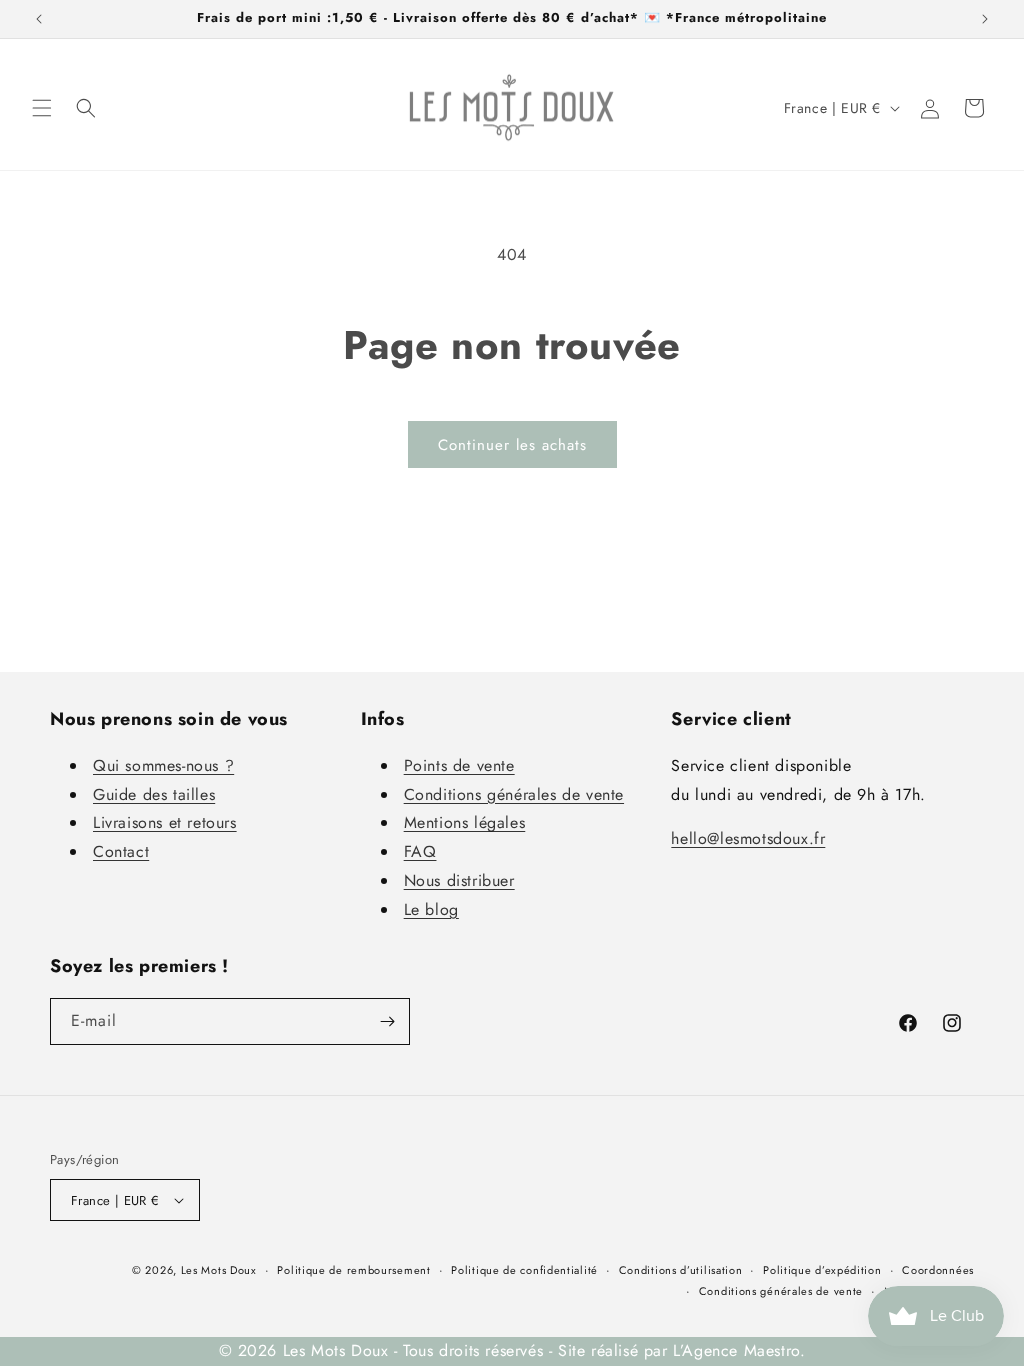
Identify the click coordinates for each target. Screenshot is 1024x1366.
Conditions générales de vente (514, 794)
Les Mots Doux (219, 1270)
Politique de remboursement (353, 1270)
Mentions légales (465, 822)
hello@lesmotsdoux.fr (748, 838)
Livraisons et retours (165, 822)
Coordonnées (938, 1270)
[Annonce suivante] (985, 19)
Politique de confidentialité (524, 1270)
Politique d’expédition (822, 1270)
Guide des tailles (154, 794)
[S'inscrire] (387, 1021)
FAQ (420, 851)
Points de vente (459, 765)
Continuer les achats (512, 445)
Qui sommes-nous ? (163, 765)
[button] (42, 108)
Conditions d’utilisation (681, 1270)
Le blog (431, 909)
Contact (121, 851)
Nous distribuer (459, 880)
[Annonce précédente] (39, 19)
